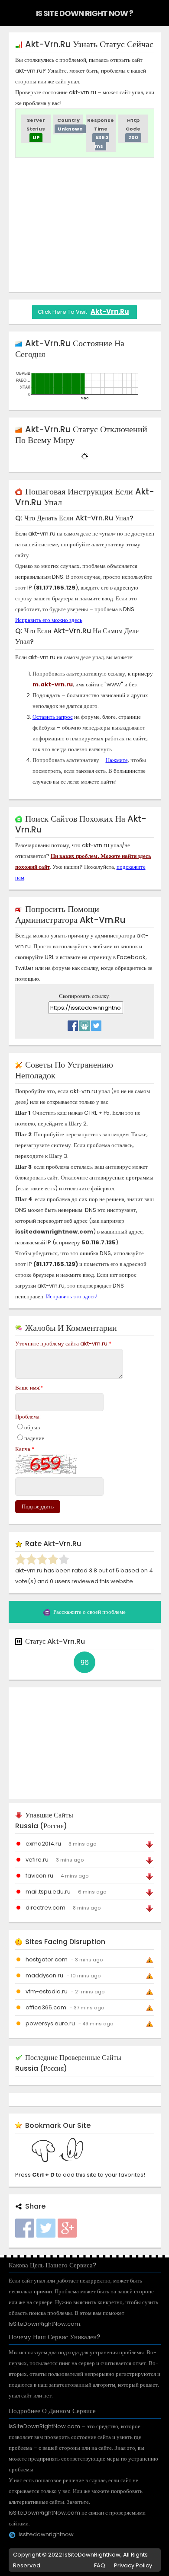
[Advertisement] (88, 225)
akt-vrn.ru (110, 311)
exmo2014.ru (43, 1844)
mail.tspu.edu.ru (48, 1892)
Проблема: (28, 1417)
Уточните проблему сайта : (63, 1344)
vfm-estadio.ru (47, 1991)
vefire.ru (37, 1860)
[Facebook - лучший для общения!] (73, 1023)
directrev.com (45, 1908)
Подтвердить (38, 1506)
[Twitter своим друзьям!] (96, 1023)
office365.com (46, 2007)
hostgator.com (47, 1959)
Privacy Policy (133, 2565)
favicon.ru (39, 1876)
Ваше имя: (29, 1388)
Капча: (25, 1449)
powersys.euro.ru (50, 2023)
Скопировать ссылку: (85, 996)
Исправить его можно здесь (49, 620)
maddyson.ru (44, 1975)
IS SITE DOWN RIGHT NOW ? (84, 13)
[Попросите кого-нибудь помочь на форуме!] (84, 1023)
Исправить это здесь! (72, 1296)
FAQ (100, 2565)
